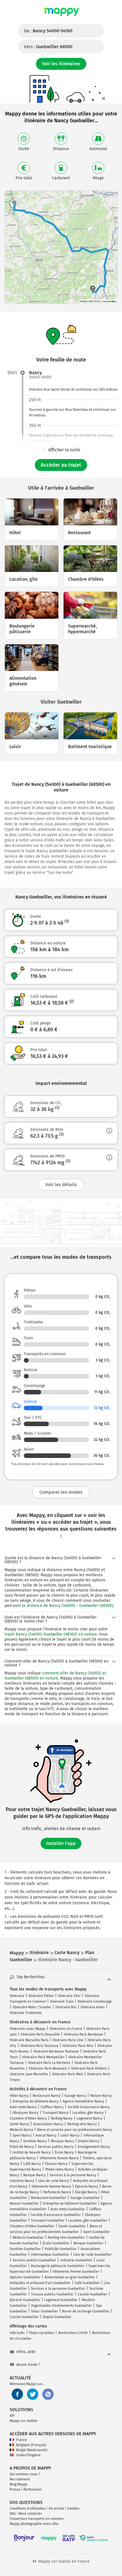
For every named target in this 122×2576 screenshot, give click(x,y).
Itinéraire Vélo (69, 1996)
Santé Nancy (19, 2124)
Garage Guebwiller (85, 2198)
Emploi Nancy (89, 2141)
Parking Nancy (62, 2118)
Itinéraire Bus (66, 2007)
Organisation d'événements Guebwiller (61, 2306)
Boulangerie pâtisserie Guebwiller (58, 2266)
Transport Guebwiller (48, 2221)
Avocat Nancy (46, 2135)
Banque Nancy (34, 2175)
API (12, 2416)
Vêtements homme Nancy (51, 2186)
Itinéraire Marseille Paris (29, 2040)
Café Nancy (32, 2164)
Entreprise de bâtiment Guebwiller (70, 2204)
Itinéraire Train (62, 2002)
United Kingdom (28, 2455)
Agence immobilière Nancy (83, 2101)
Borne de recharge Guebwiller (86, 2311)
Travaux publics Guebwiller (52, 2294)
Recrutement (20, 2479)
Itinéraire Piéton (41, 1996)
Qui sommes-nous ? (25, 2474)
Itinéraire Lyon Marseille (29, 2074)
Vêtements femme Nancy (59, 2158)
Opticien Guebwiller (25, 2277)
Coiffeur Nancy (52, 2107)
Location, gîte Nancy (88, 2113)
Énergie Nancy (86, 2192)
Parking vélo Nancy (82, 2124)
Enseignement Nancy (94, 2147)
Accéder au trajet (61, 465)
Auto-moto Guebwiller (68, 2209)
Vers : (48, 47)
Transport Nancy (55, 2113)
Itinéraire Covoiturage (95, 2002)
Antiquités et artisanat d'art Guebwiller (40, 2283)
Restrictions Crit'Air (73, 2333)
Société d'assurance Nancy (89, 2107)
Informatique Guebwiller (50, 2255)
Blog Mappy (19, 2484)
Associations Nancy (48, 2124)
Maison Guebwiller (24, 2204)
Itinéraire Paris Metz (68, 2074)
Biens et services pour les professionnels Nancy (75, 2130)
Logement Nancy (90, 2118)
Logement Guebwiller (61, 2300)
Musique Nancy (63, 2141)
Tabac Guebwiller (45, 2311)
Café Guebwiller (87, 2283)
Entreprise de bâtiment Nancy (36, 2101)
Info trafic (17, 2333)
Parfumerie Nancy (57, 2192)
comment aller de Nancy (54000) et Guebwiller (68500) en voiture (55, 1676)
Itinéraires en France (66, 2029)
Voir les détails (61, 1185)
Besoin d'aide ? (28, 2365)
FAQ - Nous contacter (26, 2514)
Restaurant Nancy (47, 2096)
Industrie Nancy (22, 2181)
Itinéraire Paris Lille (68, 2040)
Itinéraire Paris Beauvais (48, 2068)
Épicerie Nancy (87, 2186)
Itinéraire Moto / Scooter (32, 2007)
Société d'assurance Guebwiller (56, 2215)
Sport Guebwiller (96, 2232)
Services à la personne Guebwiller (58, 2289)
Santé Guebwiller (72, 2226)
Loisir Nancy (70, 2135)
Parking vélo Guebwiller (66, 2238)
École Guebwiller (56, 2243)
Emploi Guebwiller (57, 2317)
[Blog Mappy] (48, 2394)
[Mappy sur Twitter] (33, 2394)
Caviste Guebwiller (92, 2294)
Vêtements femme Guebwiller (76, 2272)
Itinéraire (17, 1996)
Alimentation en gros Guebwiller (70, 2277)
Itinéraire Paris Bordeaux (83, 2034)
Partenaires (33, 2489)
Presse (15, 2489)
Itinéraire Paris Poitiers (89, 2068)
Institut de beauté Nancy (32, 2152)
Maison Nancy (101, 2096)
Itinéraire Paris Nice (78, 2046)
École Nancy (64, 2152)
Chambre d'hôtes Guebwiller (32, 2226)
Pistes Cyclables (42, 2333)
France (22, 2440)
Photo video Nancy (60, 2169)
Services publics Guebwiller (34, 2260)
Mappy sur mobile (24, 2421)
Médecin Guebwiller (28, 2238)
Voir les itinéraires (61, 64)
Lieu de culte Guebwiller (93, 2255)
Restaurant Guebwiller (49, 2198)
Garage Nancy (75, 2096)
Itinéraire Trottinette (26, 2013)
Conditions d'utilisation (28, 2508)
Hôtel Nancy (19, 2096)
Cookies (73, 2508)
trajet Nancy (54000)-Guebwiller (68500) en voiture (51, 1634)
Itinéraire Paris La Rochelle (49, 2063)
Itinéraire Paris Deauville (40, 2034)
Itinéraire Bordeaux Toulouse (56, 2051)
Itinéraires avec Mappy (28, 2029)
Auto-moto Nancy (23, 2107)
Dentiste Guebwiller (25, 2249)
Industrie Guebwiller (76, 2260)
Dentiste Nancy (35, 2141)
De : (48, 31)
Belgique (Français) (31, 2445)
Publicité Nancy (22, 2147)
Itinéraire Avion (93, 2007)
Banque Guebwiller (89, 2243)
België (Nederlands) (32, 2450)
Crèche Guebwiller (24, 2317)
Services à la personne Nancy (73, 2175)
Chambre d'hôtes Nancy (28, 2118)
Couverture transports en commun (37, 2519)
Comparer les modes (61, 1492)
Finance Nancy (56, 2164)
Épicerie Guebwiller (25, 2300)
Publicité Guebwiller (61, 2249)
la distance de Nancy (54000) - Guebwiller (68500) (68, 1606)
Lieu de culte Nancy (54, 2181)
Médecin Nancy (21, 2130)
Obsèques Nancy (26, 2113)
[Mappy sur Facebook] (17, 2394)
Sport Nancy (22, 2135)
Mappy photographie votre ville (34, 2524)
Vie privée (56, 2508)
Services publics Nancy (56, 2147)
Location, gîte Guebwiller (88, 2221)
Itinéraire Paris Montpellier (43, 2057)
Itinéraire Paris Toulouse (39, 2046)
